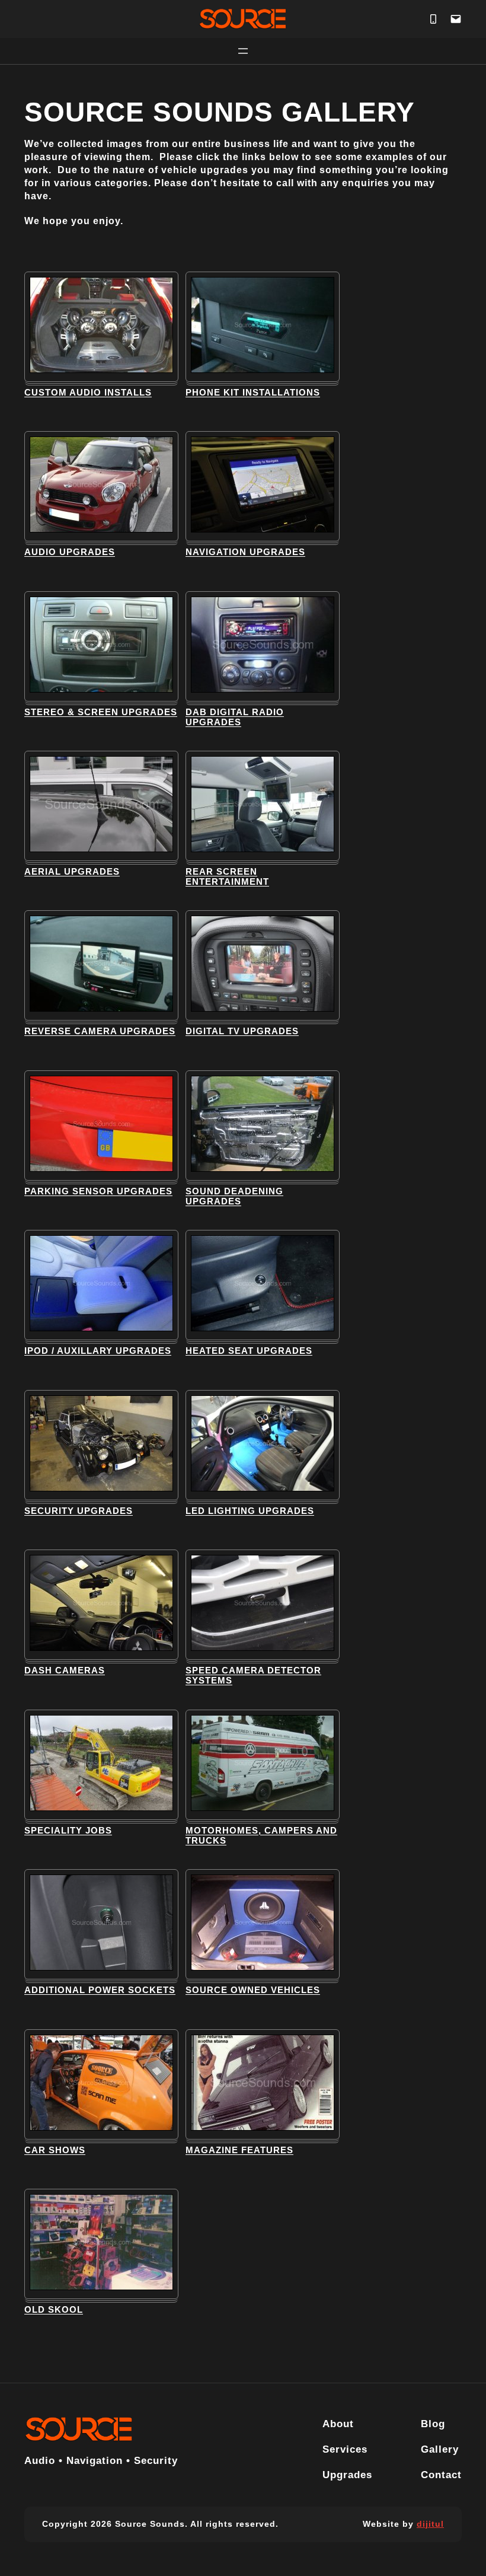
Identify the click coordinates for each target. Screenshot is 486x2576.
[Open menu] (243, 51)
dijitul (430, 2524)
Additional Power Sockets (100, 1990)
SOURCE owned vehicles (253, 1990)
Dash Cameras (65, 1670)
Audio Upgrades (70, 552)
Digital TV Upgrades (242, 1031)
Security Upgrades (79, 1511)
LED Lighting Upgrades (250, 1511)
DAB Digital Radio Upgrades (235, 717)
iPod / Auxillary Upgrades (98, 1351)
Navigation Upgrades (245, 552)
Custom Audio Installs (88, 393)
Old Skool (54, 2310)
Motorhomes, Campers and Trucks (261, 1836)
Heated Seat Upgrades (249, 1351)
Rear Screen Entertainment (227, 877)
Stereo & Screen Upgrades (101, 712)
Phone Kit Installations (253, 393)
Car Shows (55, 2150)
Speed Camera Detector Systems (253, 1676)
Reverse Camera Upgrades (100, 1031)
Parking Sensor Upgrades (98, 1191)
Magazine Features (239, 2150)
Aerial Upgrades (72, 872)
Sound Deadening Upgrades (234, 1196)
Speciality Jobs (68, 1831)
